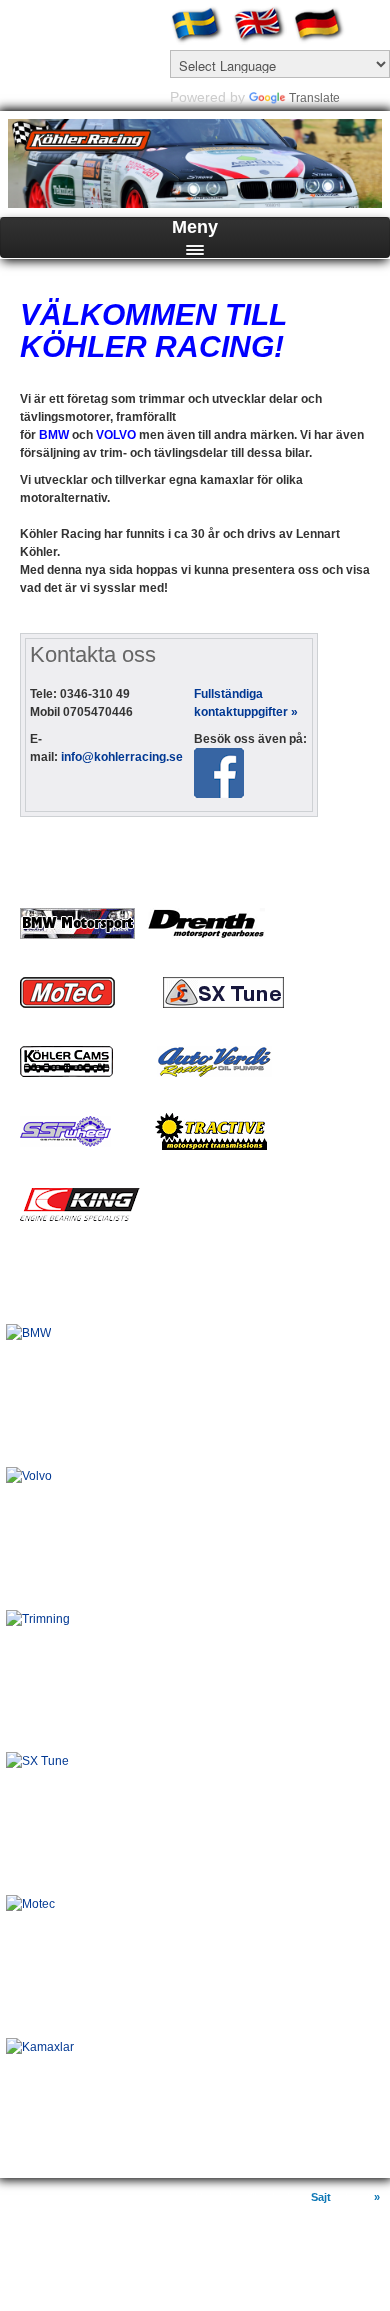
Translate (314, 98)
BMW (28, 1303)
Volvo (30, 1446)
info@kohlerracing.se (122, 757)
